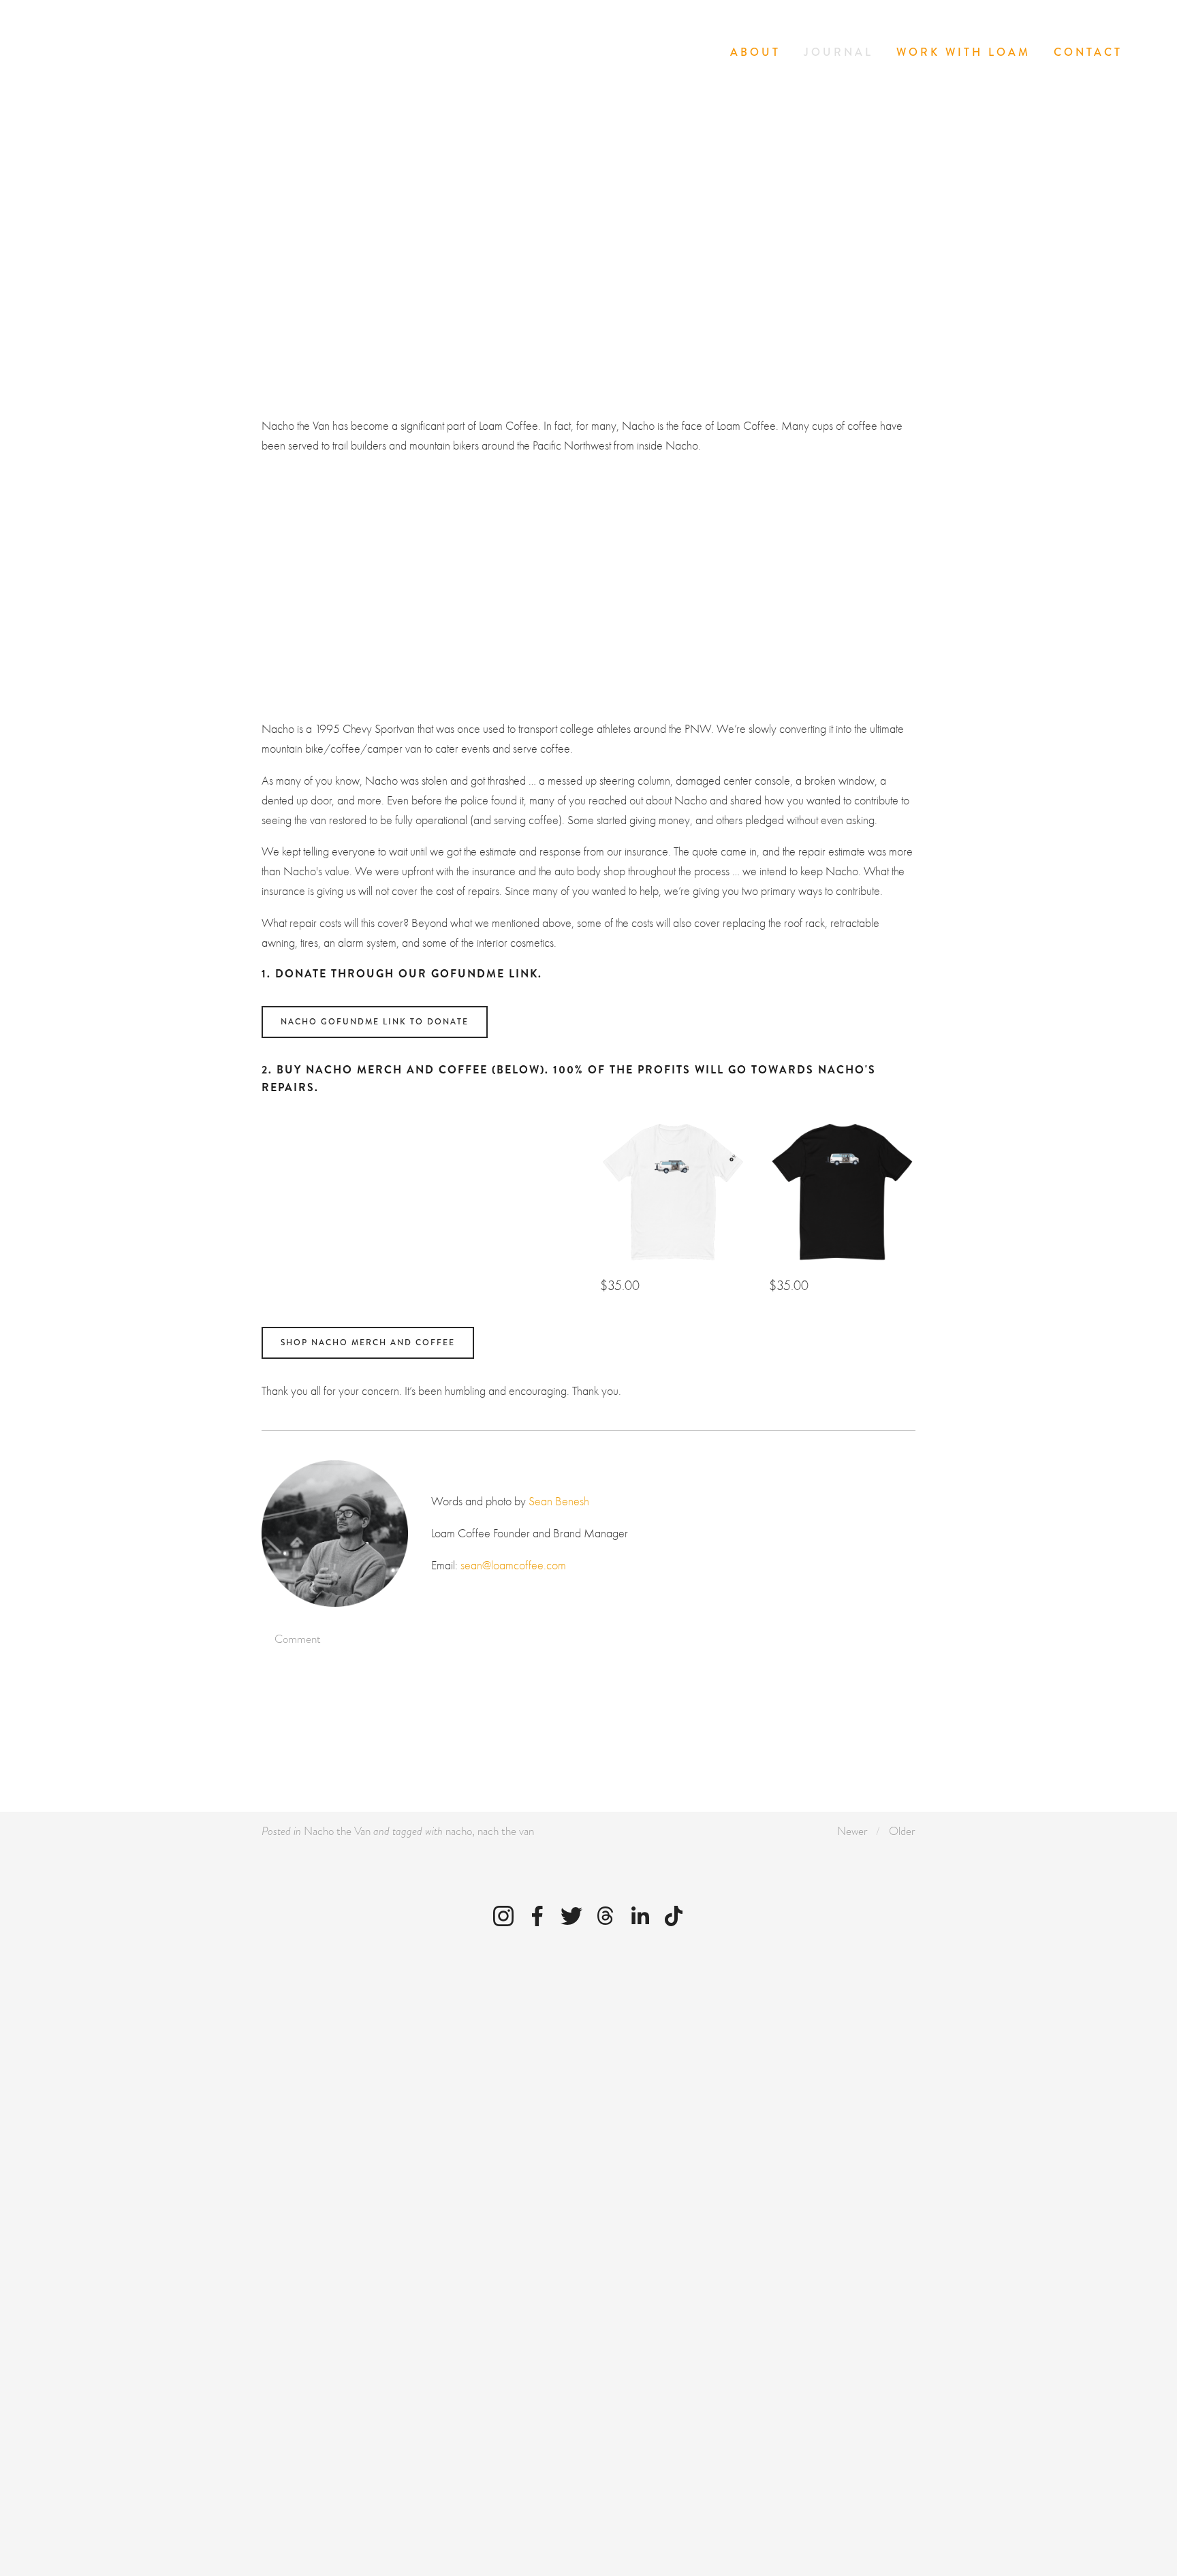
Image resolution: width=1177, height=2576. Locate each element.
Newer (852, 1831)
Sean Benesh (599, 217)
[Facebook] (537, 1916)
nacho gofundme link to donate (375, 1022)
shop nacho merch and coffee (368, 1343)
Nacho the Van (337, 1831)
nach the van (506, 1831)
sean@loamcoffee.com (513, 1566)
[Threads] (606, 1916)
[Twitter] (571, 1916)
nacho (459, 1831)
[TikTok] (674, 1916)
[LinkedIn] (640, 1916)
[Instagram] (503, 1916)
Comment (296, 1639)
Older (902, 1831)
